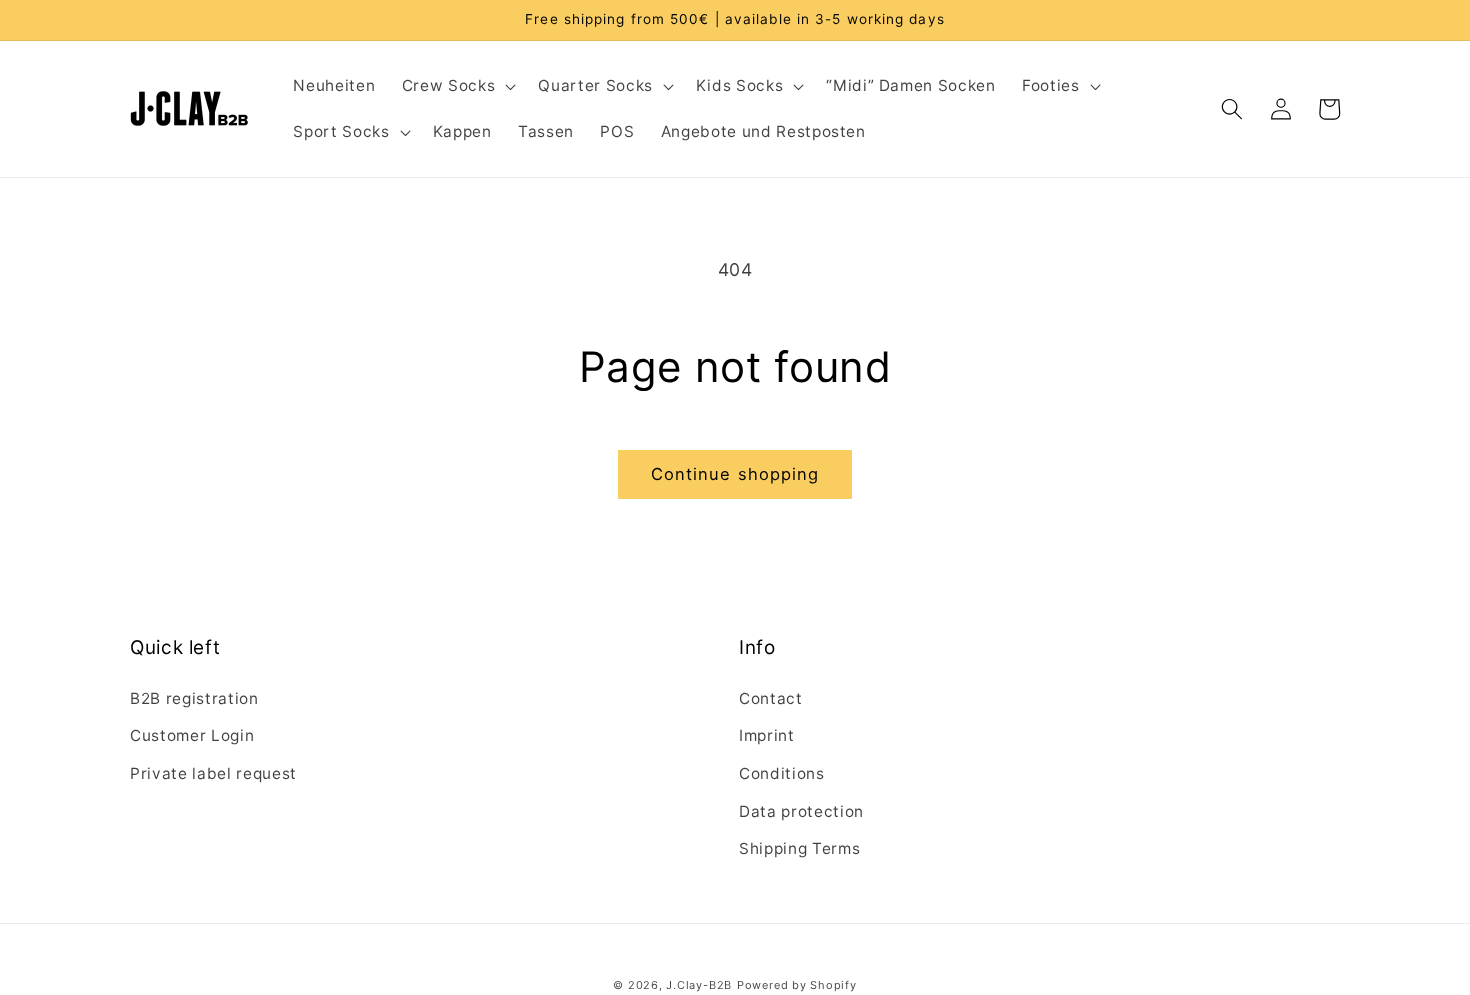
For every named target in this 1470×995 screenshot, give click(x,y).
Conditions (782, 773)
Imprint (767, 735)
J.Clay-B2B (699, 985)
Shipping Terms (799, 848)
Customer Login (192, 735)
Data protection (801, 811)
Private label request (213, 773)
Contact (771, 698)
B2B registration (194, 698)
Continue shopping (735, 474)
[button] (457, 86)
